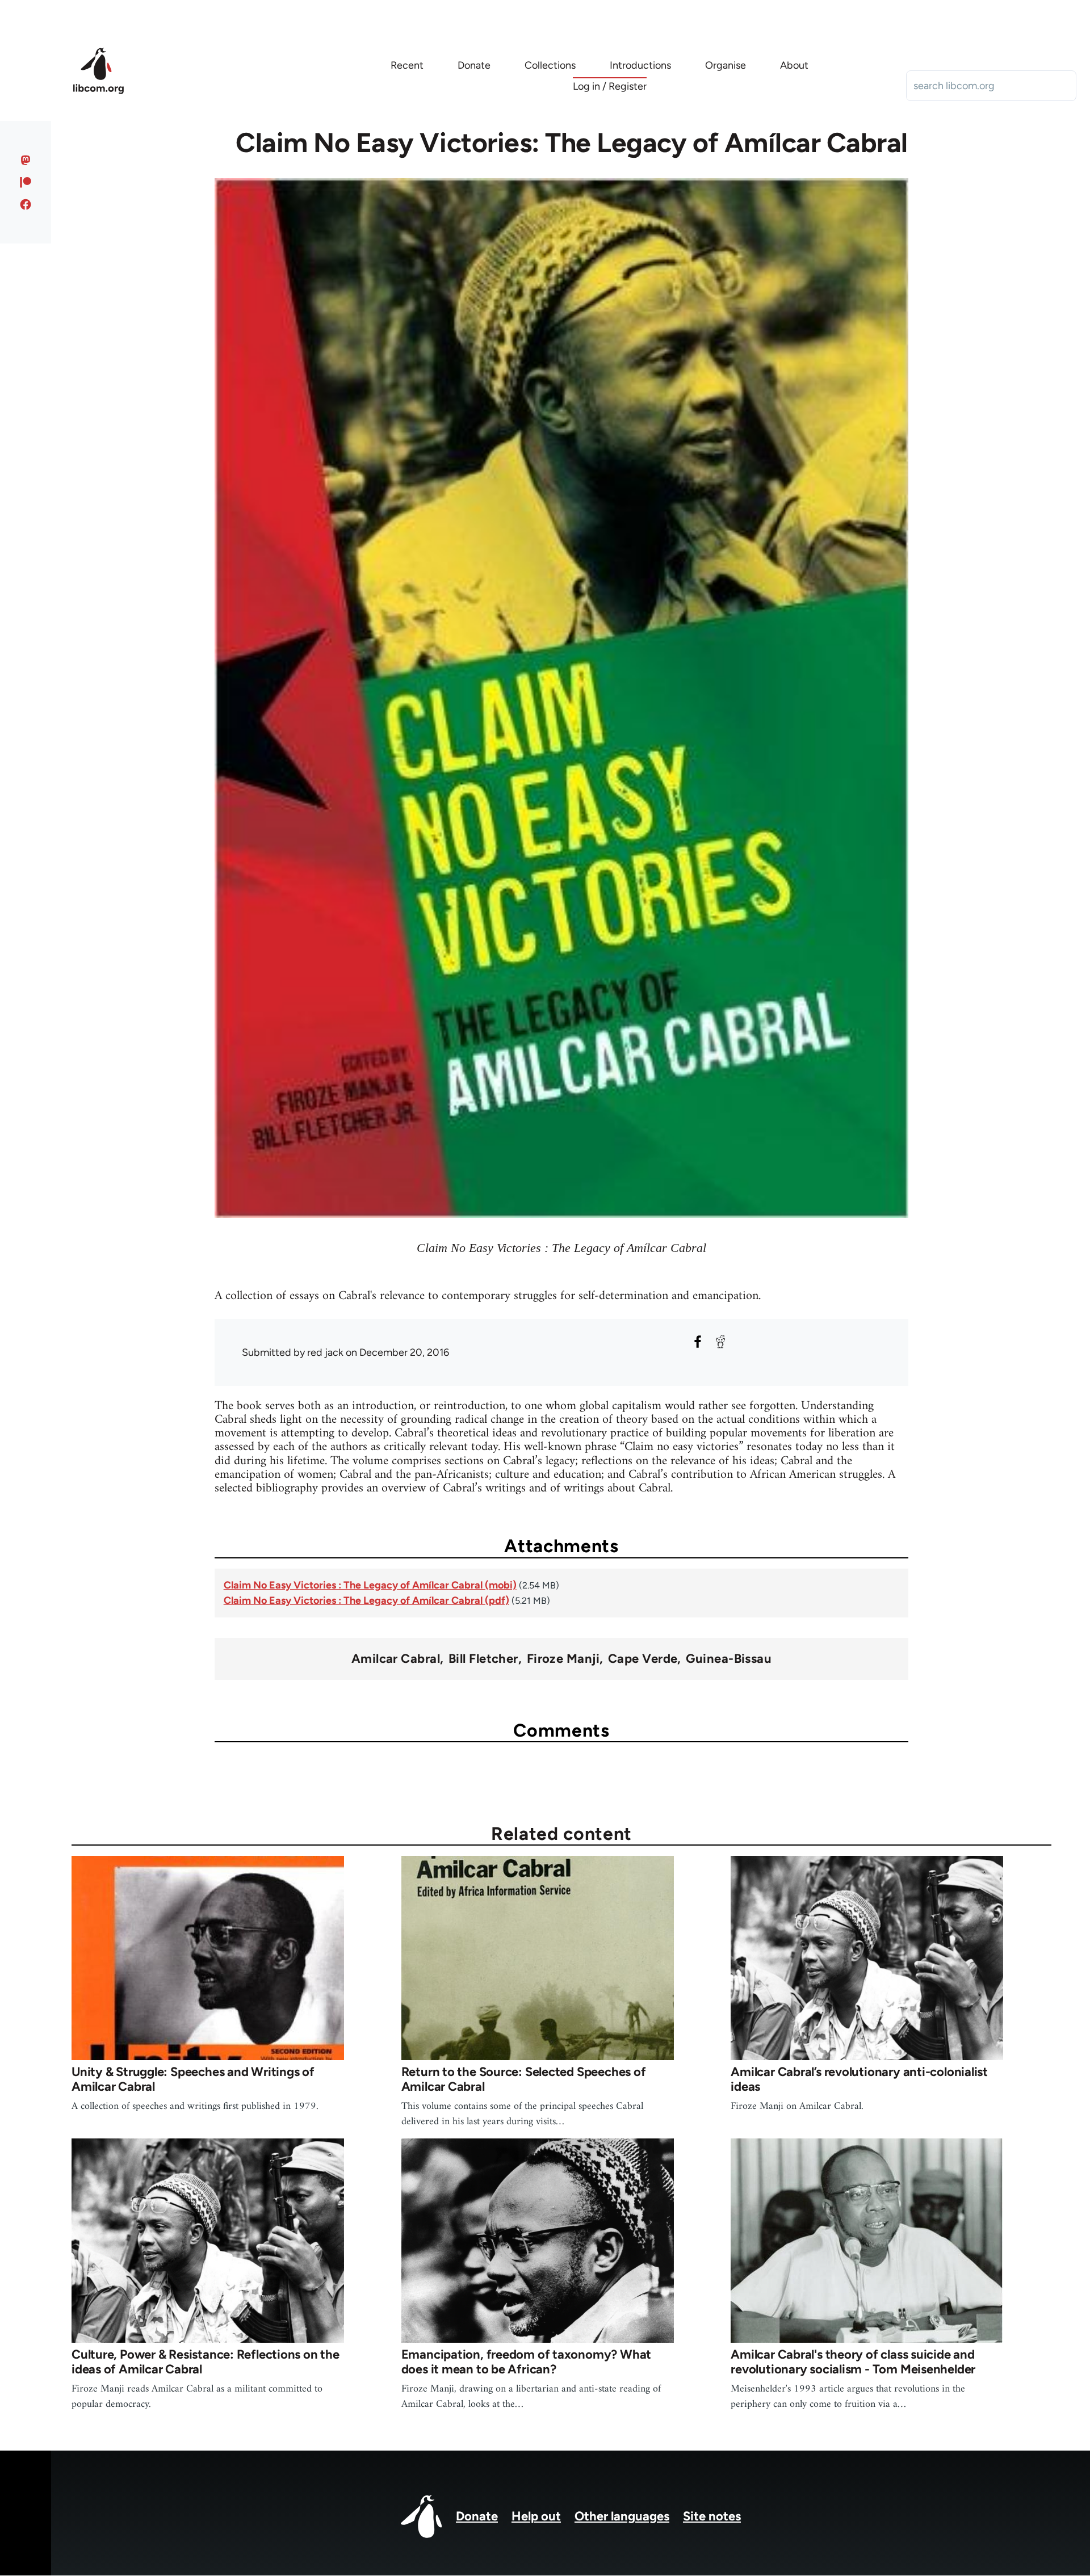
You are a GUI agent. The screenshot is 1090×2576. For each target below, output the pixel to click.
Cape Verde (643, 1659)
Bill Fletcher (483, 1659)
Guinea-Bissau (729, 1659)
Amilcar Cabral (396, 1659)
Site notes (712, 2516)
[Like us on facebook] (26, 204)
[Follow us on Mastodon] (26, 160)
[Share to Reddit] (720, 1342)
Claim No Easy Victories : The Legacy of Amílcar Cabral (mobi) (370, 1585)
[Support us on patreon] (26, 182)
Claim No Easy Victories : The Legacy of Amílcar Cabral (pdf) (366, 1600)
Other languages (622, 2516)
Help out (536, 2516)
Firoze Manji (563, 1659)
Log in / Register (610, 86)
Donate (477, 2516)
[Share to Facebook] (698, 1342)
